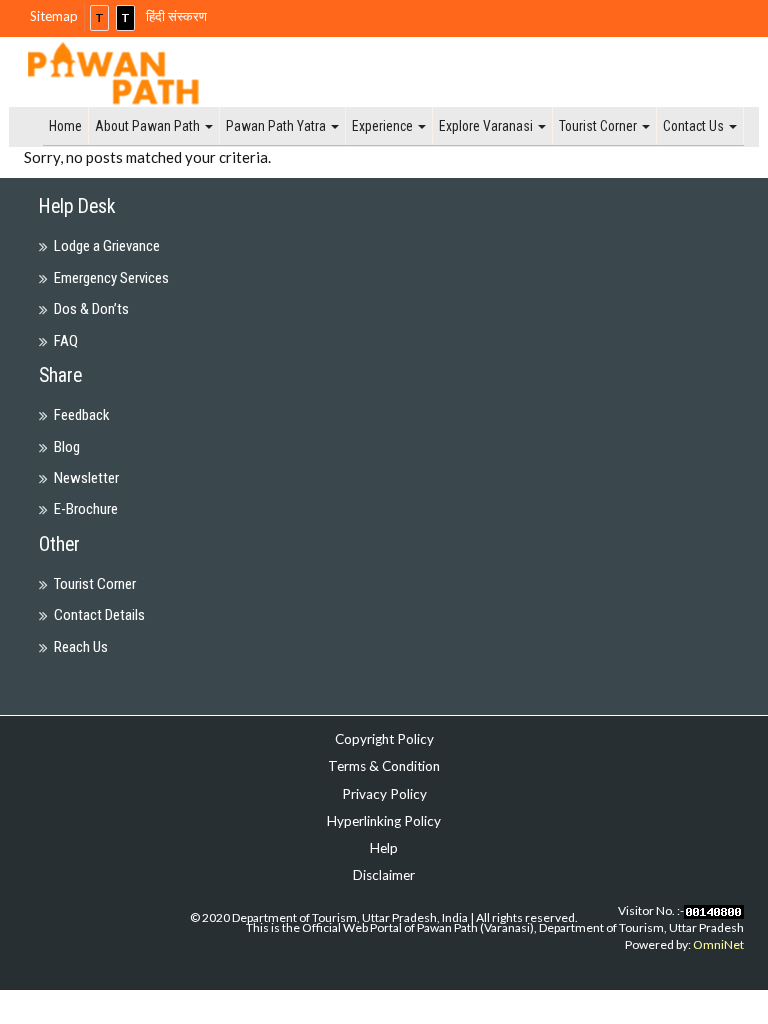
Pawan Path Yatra (277, 126)
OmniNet (718, 944)
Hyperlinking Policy (384, 821)
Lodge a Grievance (107, 246)
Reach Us (81, 647)
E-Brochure (86, 509)
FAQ (66, 341)
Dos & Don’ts (91, 309)
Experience (384, 126)
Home (65, 126)
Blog (67, 447)
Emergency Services (111, 278)
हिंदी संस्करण (176, 16)
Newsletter (86, 478)
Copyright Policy (384, 739)
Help (384, 848)
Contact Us (695, 126)
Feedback (82, 415)
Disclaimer (384, 875)
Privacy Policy (384, 794)
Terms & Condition (384, 766)
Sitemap (54, 16)
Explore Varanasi (487, 126)
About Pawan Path (149, 126)
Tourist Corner (599, 126)
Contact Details (99, 615)
